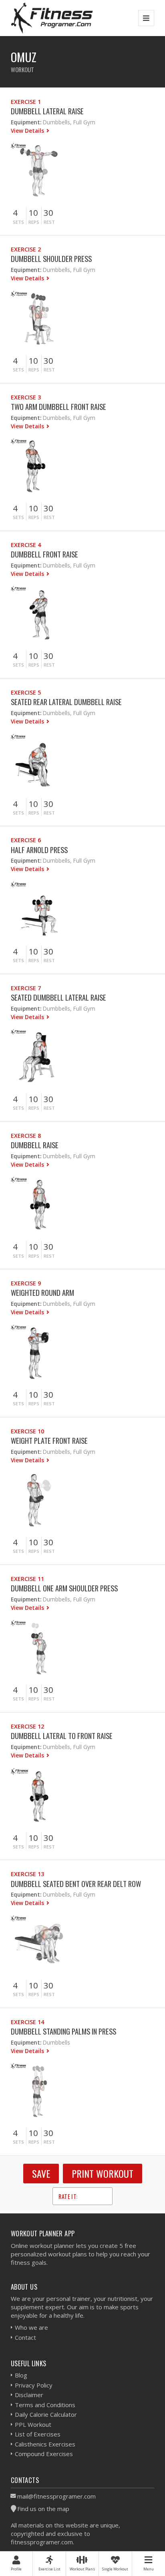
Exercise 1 (26, 102)
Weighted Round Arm (42, 1292)
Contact (25, 2337)
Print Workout (103, 2173)
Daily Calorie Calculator (46, 2414)
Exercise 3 (26, 397)
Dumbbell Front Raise (44, 554)
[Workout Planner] (52, 18)
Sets (18, 222)
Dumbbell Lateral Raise (47, 111)
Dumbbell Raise (35, 1145)
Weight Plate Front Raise (49, 1440)
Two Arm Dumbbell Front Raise (58, 406)
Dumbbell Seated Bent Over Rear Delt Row (76, 1884)
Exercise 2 (26, 249)
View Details (28, 131)
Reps (34, 222)
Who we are (31, 2327)
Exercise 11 (27, 1579)
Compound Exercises (44, 2454)
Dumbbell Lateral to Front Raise (62, 1736)
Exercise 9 (26, 1283)
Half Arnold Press (39, 850)
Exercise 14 (27, 2022)
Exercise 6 (26, 840)
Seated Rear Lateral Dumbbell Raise (66, 702)
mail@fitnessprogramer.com (56, 2496)
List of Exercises (38, 2434)
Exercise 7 (26, 988)
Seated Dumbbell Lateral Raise (58, 997)
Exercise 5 (26, 692)
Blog (21, 2375)
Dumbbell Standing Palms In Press (63, 2031)
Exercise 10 (27, 1431)
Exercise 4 (26, 545)
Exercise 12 (27, 1726)
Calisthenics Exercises (45, 2444)
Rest (49, 222)
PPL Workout (33, 2424)
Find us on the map (43, 2509)
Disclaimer (29, 2395)
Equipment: (26, 122)
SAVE (41, 2173)
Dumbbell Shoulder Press (51, 258)
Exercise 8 (26, 1136)
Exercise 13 (27, 1874)
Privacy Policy (34, 2385)
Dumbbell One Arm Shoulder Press (64, 1588)
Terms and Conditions (45, 2405)
